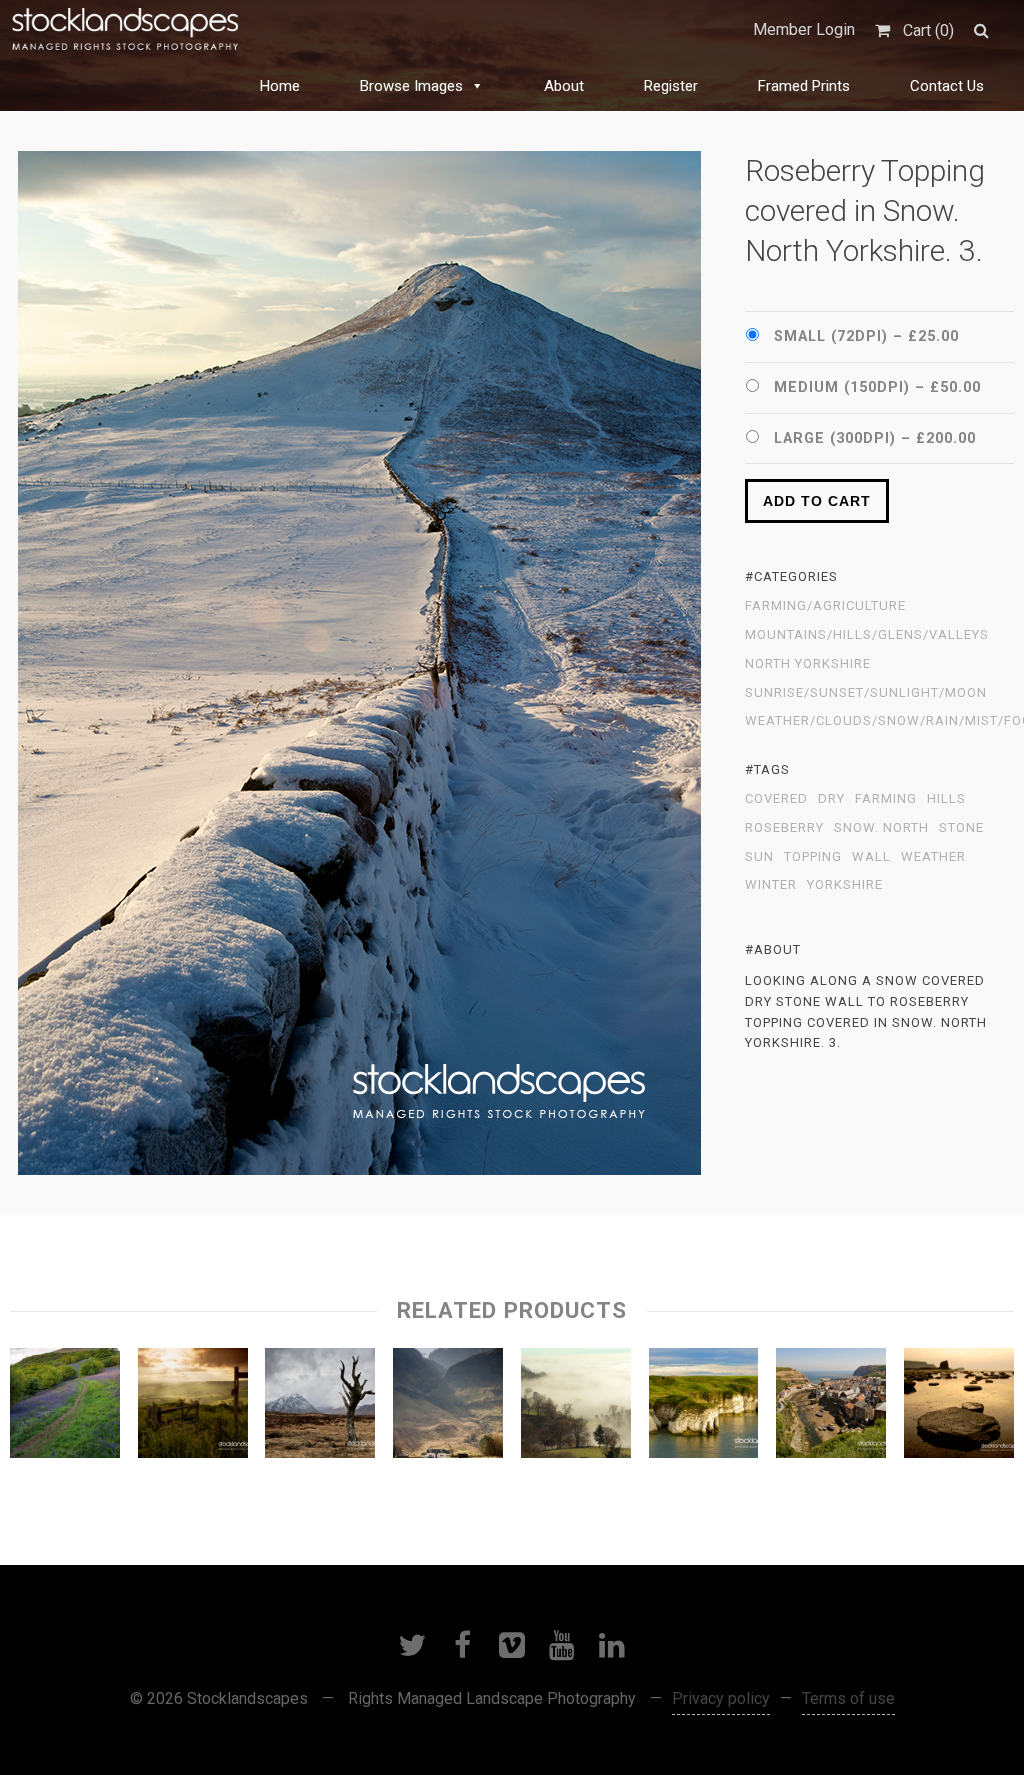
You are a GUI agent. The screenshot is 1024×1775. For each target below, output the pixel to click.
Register (671, 86)
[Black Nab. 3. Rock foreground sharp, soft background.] (959, 1408)
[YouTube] (562, 1645)
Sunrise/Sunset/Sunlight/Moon (866, 693)
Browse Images (411, 86)
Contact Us (947, 86)
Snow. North (881, 828)
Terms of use (848, 1698)
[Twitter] (412, 1645)
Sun (759, 857)
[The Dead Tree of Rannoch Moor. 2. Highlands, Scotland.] (320, 1408)
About (564, 86)
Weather (933, 857)
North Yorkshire (808, 664)
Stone (961, 828)
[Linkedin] (612, 1645)
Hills (946, 799)
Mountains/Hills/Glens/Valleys (867, 635)
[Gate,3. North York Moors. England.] (193, 1408)
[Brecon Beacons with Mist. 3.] (576, 1408)
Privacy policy (721, 1698)
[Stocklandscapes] (126, 30)
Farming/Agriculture (825, 606)
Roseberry (784, 828)
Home (280, 86)
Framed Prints (804, 86)
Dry (831, 799)
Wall (871, 857)
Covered (776, 799)
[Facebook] (462, 1645)
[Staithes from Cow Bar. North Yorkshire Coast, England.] (831, 1408)
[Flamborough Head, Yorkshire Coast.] (704, 1408)
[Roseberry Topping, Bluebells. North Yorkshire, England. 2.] (65, 1408)
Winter (771, 885)
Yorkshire (845, 885)
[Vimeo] (512, 1645)
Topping (813, 857)
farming (886, 799)
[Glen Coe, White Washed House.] (448, 1408)
